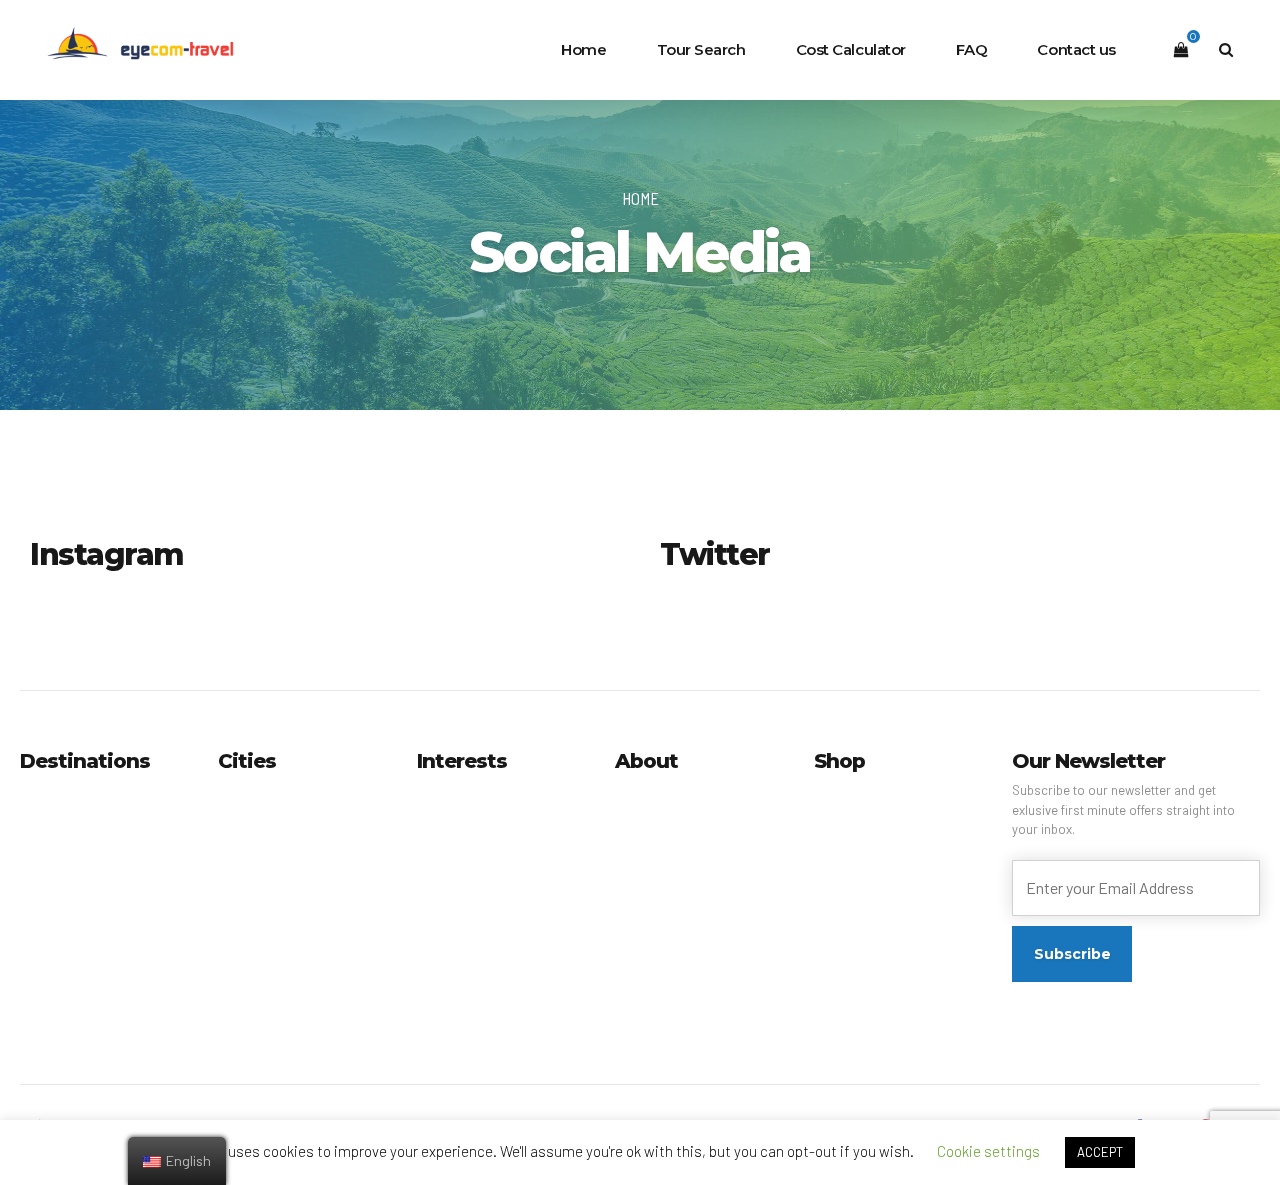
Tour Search (701, 49)
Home (583, 49)
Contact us (1076, 49)
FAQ (972, 49)
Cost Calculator (851, 49)
